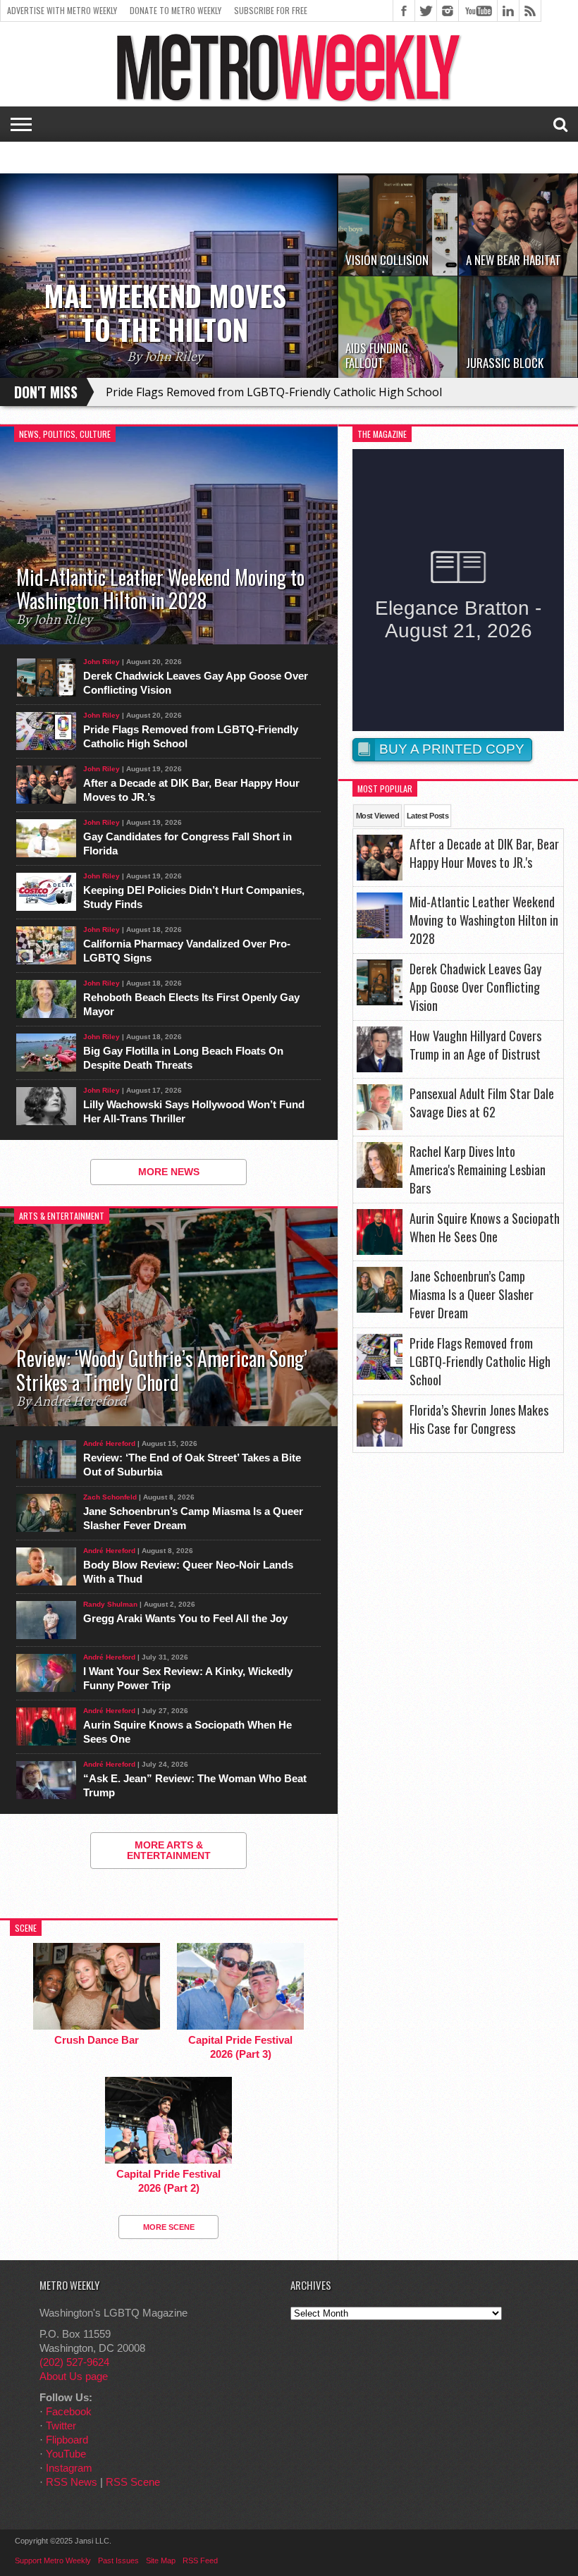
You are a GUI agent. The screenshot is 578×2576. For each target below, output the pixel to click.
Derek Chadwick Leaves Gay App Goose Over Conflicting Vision (196, 683)
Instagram (69, 2468)
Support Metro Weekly (53, 2560)
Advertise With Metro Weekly (62, 10)
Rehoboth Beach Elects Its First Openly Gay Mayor (191, 1004)
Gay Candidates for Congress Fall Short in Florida (187, 844)
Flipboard (67, 2440)
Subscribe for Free (271, 10)
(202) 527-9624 (74, 2362)
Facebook (69, 2411)
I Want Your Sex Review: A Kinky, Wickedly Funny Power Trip (188, 1678)
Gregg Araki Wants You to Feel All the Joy (185, 1618)
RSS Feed (200, 2560)
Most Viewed (377, 816)
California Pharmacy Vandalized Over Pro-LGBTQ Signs (187, 951)
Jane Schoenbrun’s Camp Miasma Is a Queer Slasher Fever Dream (193, 1518)
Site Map (161, 2560)
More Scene (169, 2227)
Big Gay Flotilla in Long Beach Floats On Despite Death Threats (183, 1058)
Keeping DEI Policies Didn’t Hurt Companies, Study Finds (194, 897)
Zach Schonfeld (110, 1497)
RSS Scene (133, 2482)
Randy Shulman (110, 1604)
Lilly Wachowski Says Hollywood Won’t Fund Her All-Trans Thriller (194, 1111)
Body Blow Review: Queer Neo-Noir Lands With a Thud (188, 1572)
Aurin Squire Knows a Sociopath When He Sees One (187, 1732)
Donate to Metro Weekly (176, 10)
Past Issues (118, 2560)
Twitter (61, 2425)
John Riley (102, 662)
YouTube (66, 2454)
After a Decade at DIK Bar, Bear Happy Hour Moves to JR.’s (191, 790)
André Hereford (109, 1443)
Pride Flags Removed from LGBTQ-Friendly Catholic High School (274, 392)
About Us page (74, 2376)
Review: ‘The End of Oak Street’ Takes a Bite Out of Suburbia (192, 1465)
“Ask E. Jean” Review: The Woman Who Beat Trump (195, 1785)
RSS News (72, 2482)
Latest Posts (428, 816)
